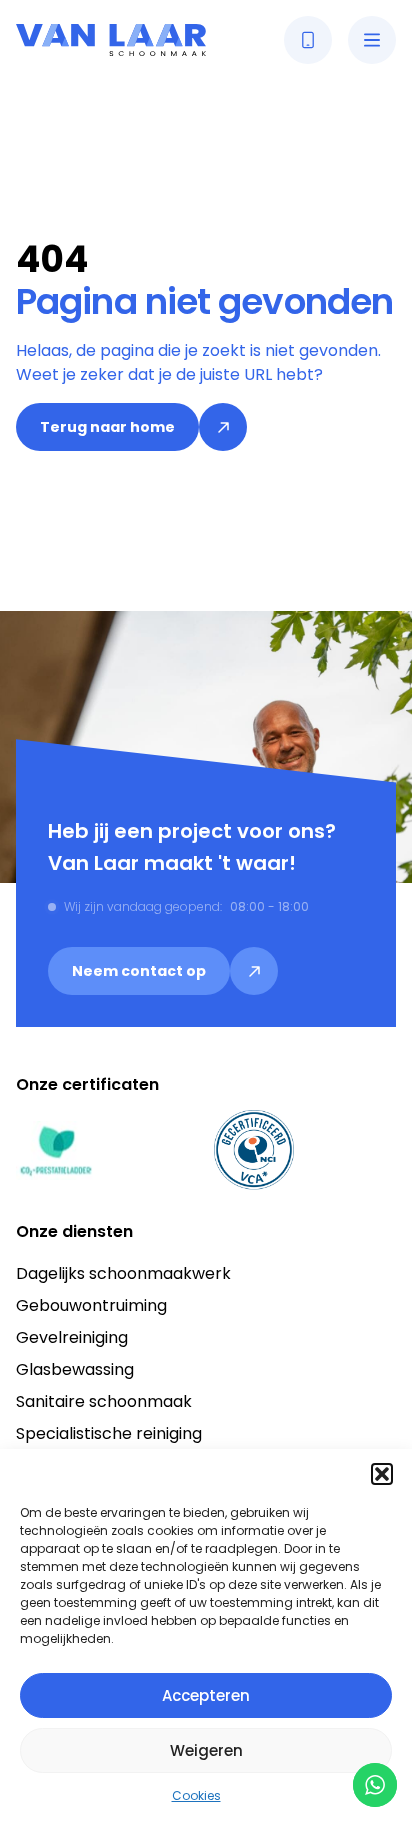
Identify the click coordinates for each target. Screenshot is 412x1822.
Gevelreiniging (72, 1337)
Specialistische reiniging (109, 1433)
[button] (382, 1474)
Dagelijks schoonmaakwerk (123, 1273)
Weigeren (206, 1750)
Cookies (196, 1795)
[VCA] (254, 1150)
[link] (131, 427)
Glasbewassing (75, 1369)
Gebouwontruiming (91, 1305)
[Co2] (56, 1150)
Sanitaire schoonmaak (104, 1401)
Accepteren (206, 1695)
